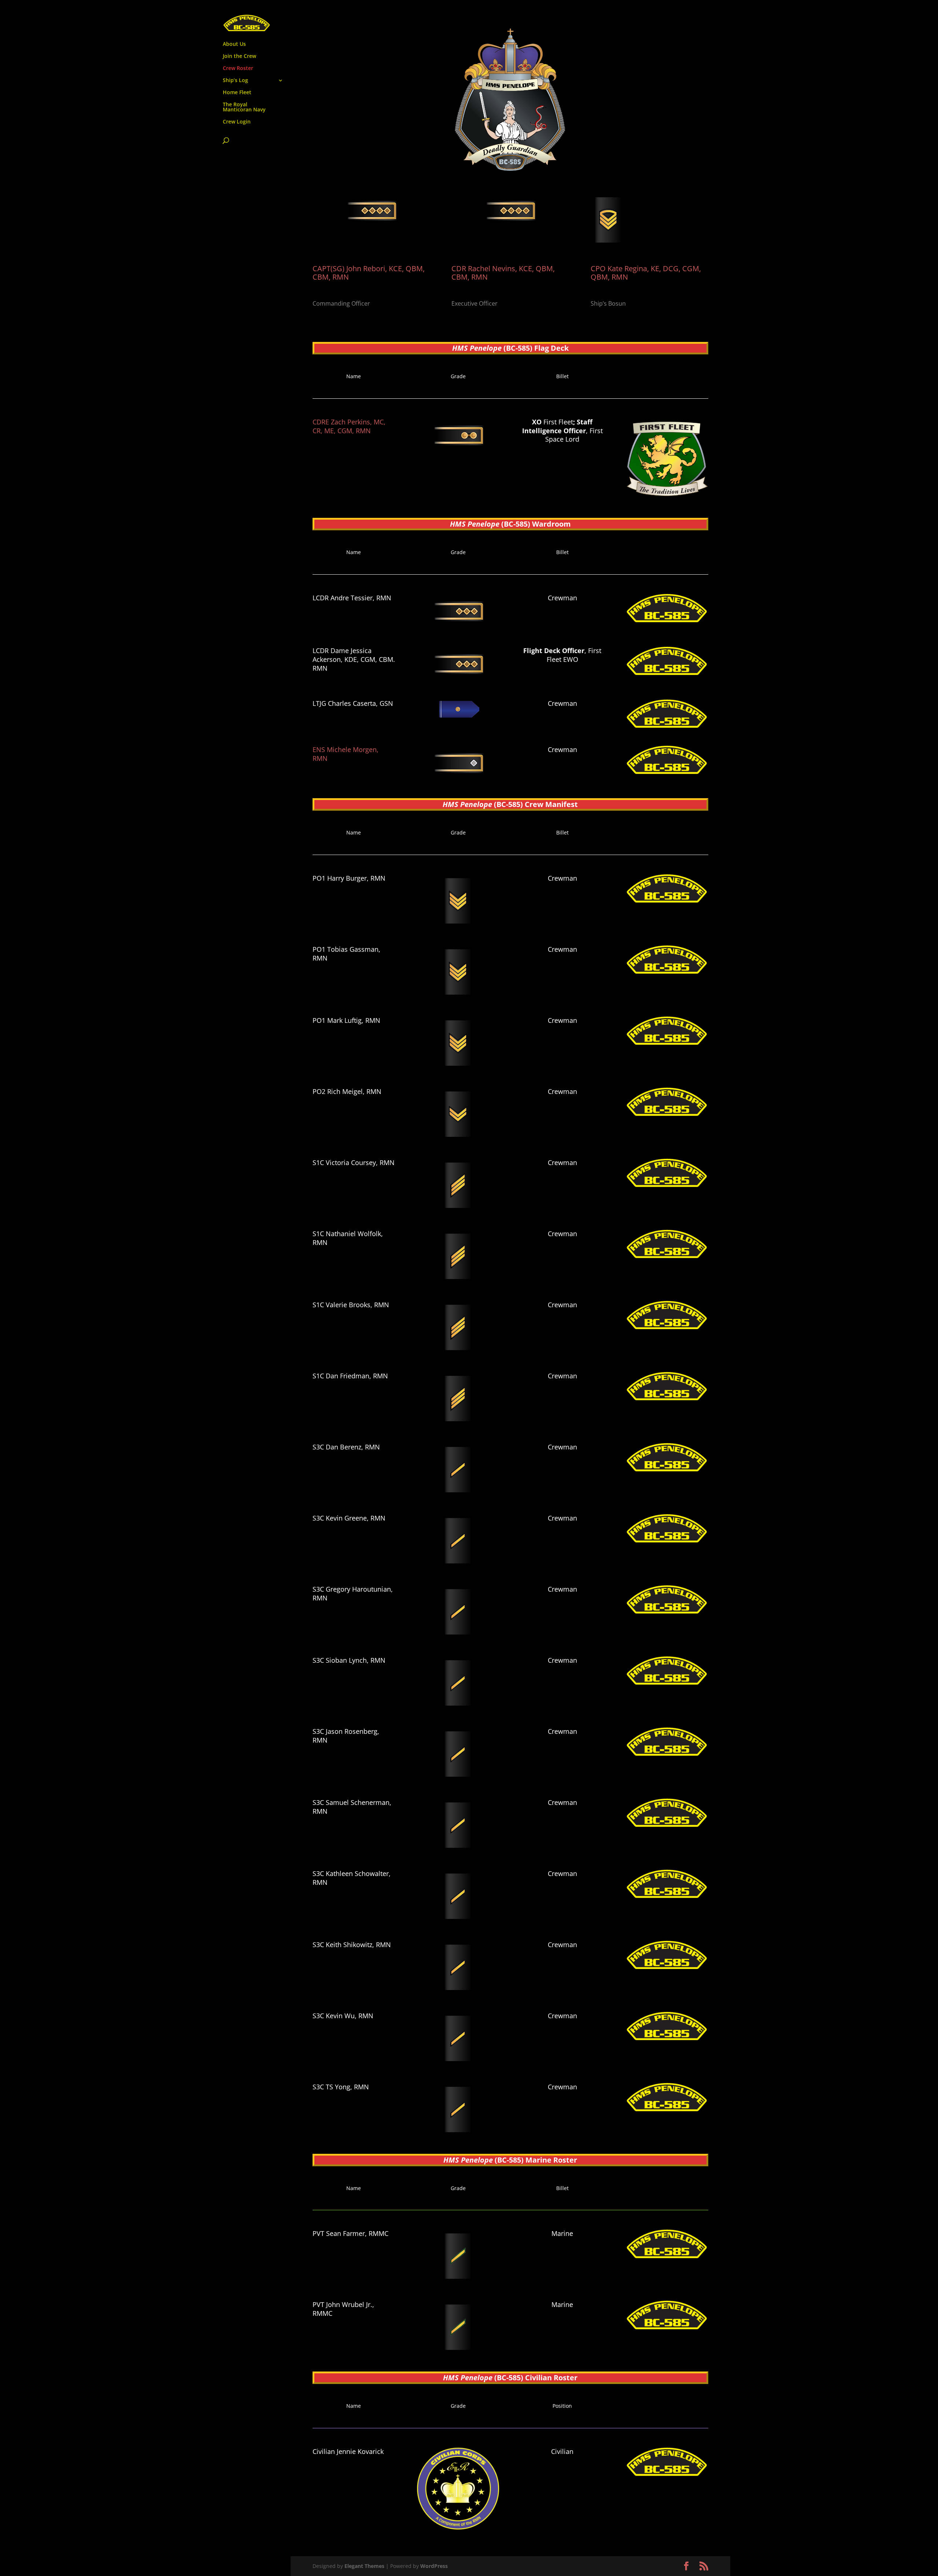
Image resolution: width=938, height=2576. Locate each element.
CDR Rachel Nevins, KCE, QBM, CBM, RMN (503, 273)
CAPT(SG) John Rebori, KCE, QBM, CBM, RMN (369, 273)
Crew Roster (238, 69)
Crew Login (237, 122)
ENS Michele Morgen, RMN (346, 754)
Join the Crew (239, 56)
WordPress (434, 2566)
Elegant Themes (364, 2566)
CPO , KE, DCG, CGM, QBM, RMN (646, 273)
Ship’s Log (235, 81)
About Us (234, 44)
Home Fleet (237, 93)
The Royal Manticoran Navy (244, 107)
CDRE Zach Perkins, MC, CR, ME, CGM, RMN (349, 426)
